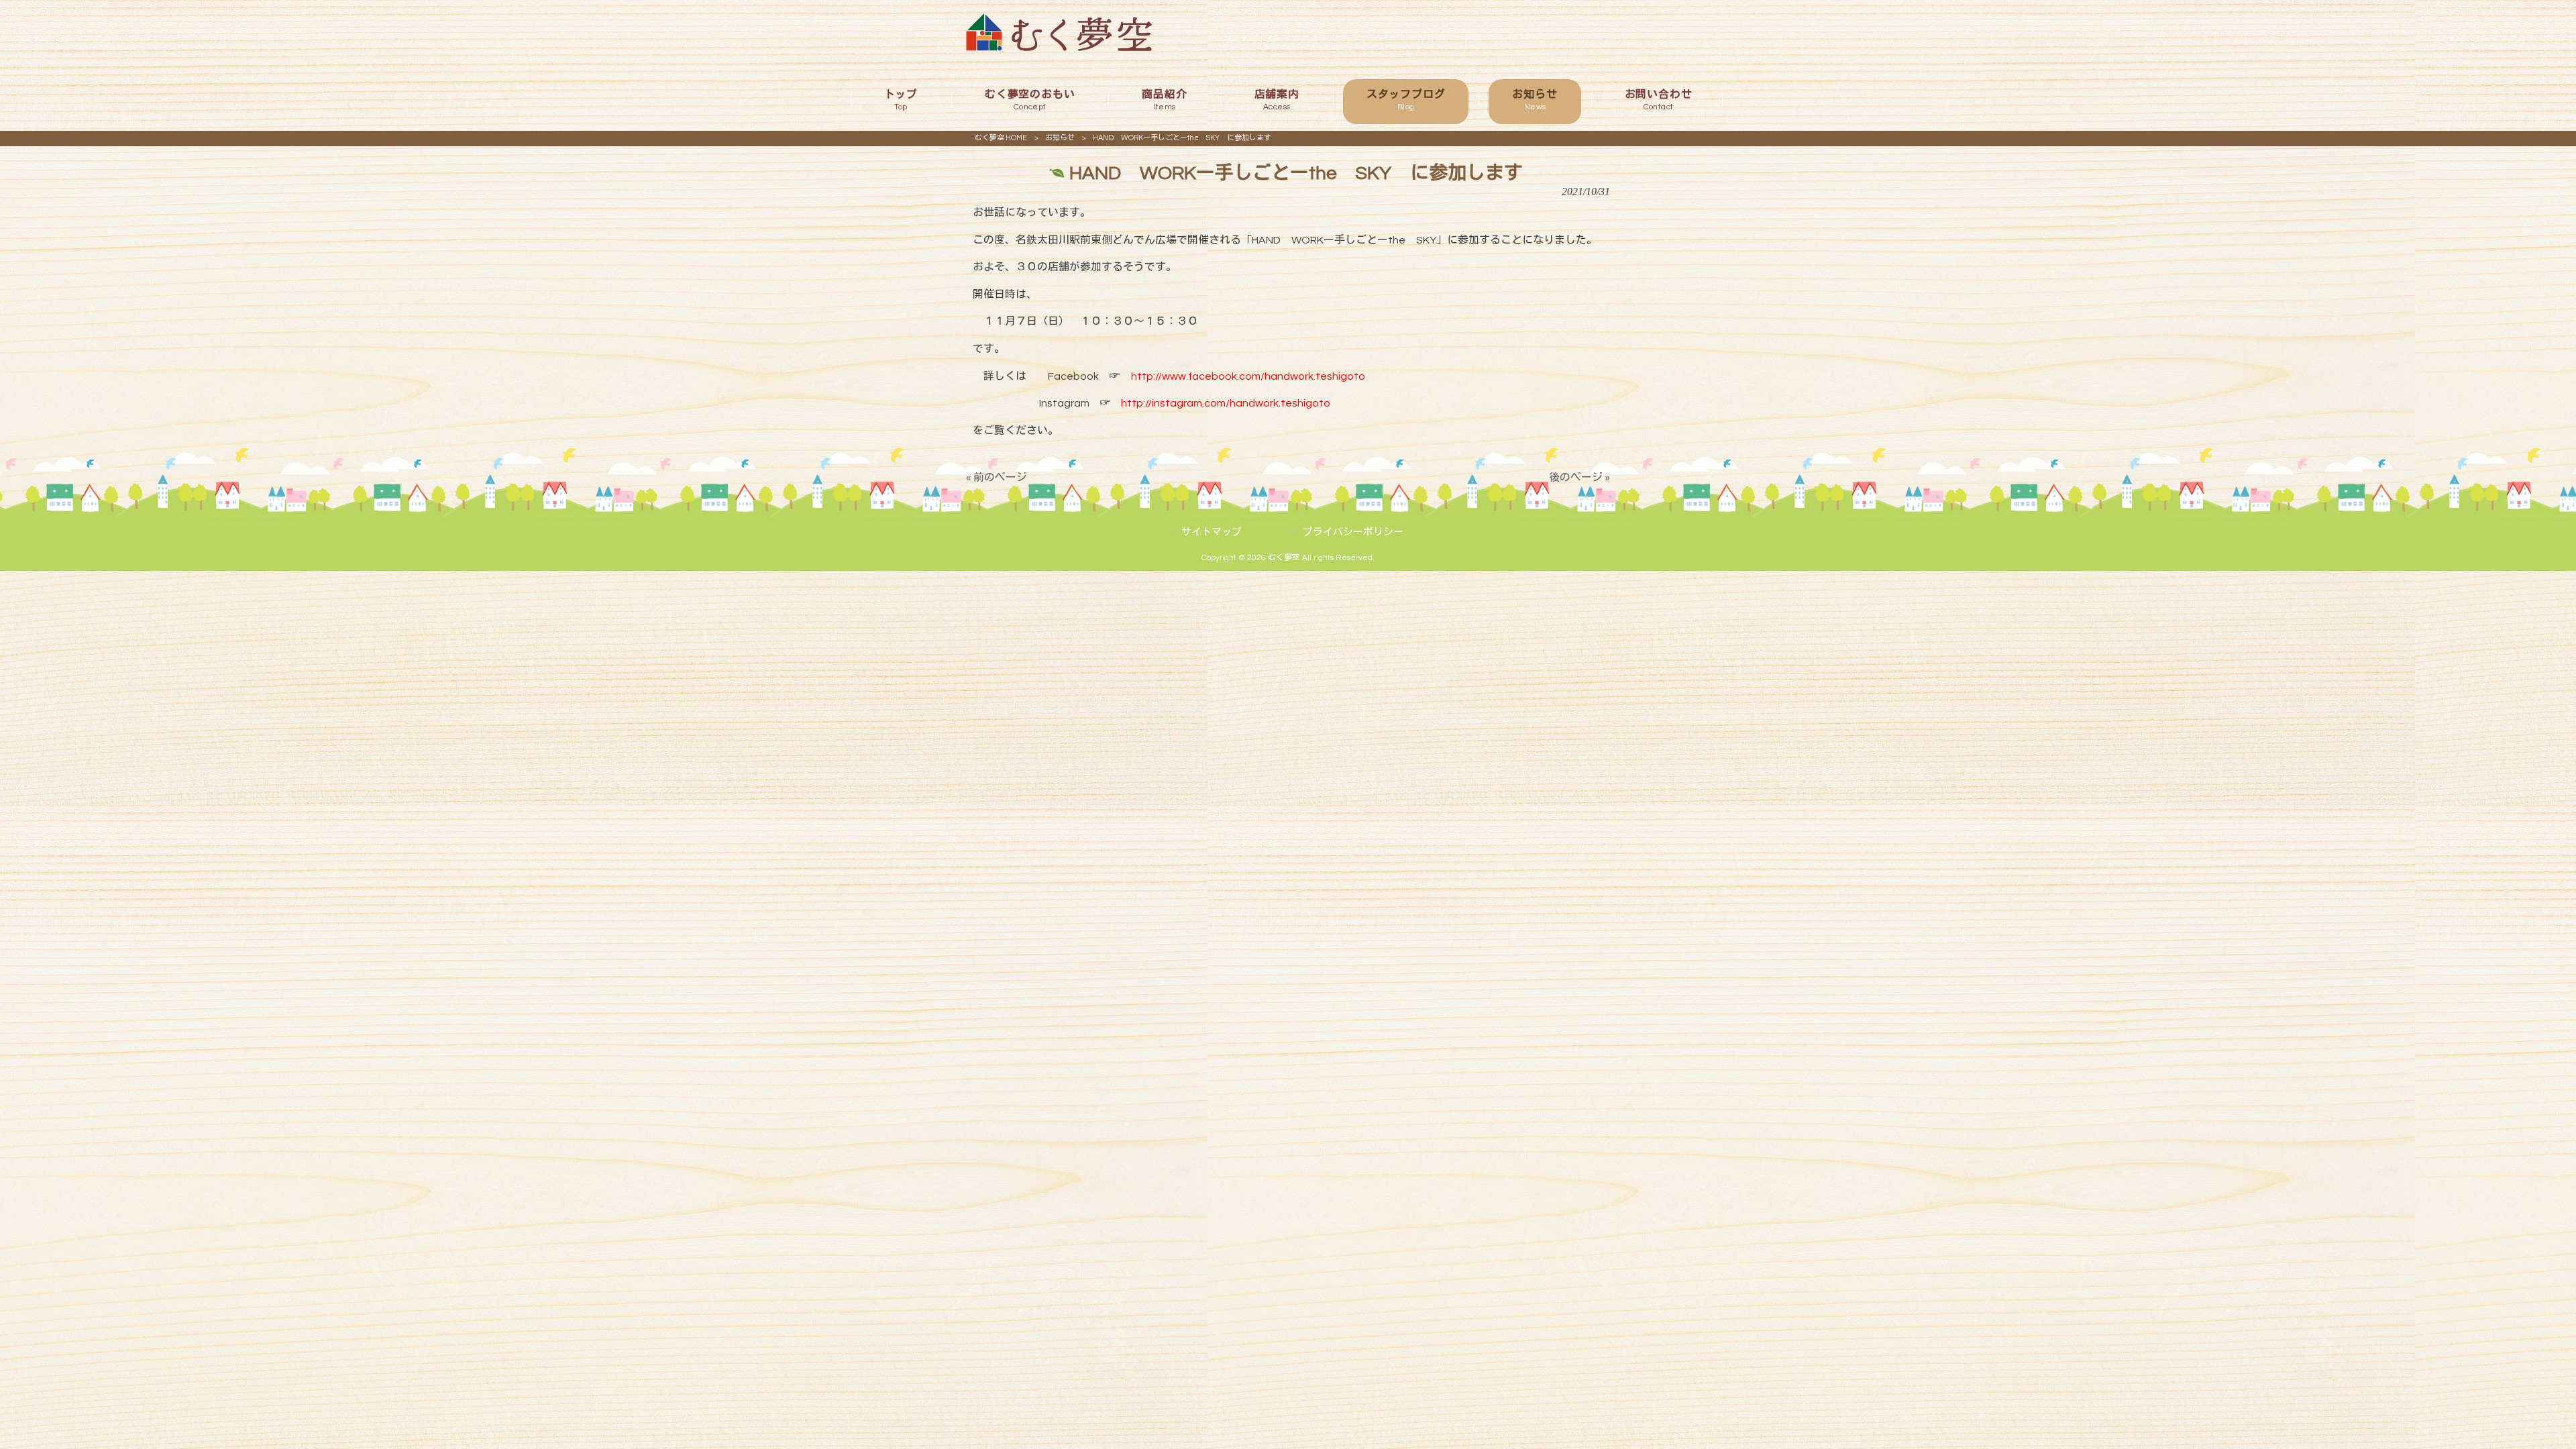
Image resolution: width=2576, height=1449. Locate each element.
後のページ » (1579, 478)
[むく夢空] (1059, 48)
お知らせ (1060, 138)
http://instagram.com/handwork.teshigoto (1226, 403)
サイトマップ (1212, 532)
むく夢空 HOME (1001, 138)
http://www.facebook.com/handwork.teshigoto (1248, 376)
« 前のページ (997, 478)
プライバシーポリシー (1353, 532)
